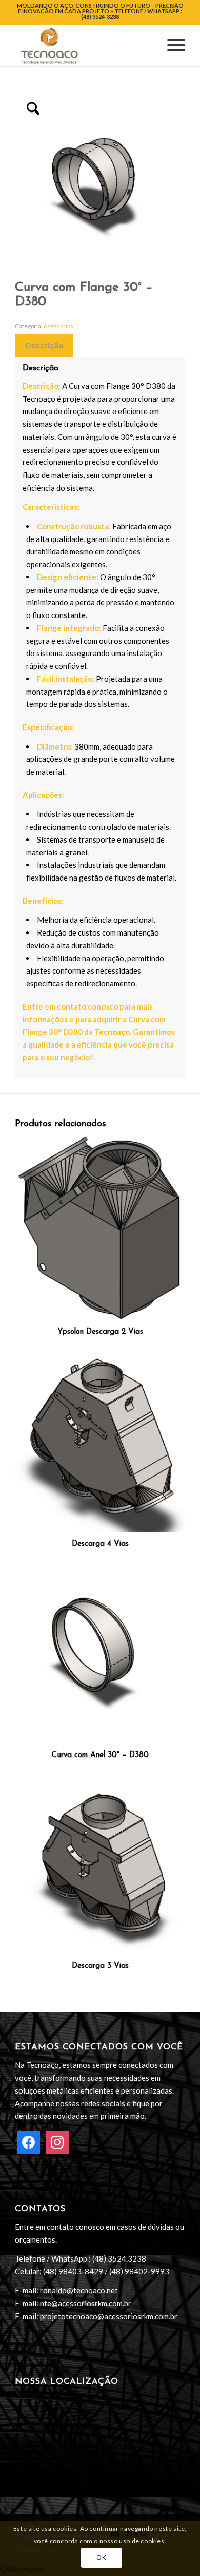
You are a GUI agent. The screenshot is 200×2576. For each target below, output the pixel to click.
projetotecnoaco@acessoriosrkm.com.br (109, 2316)
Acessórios (58, 326)
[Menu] (171, 46)
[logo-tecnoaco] (83, 46)
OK (101, 2557)
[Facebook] (28, 2141)
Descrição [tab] (44, 345)
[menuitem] (171, 46)
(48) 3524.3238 (119, 2258)
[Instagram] (57, 2141)
